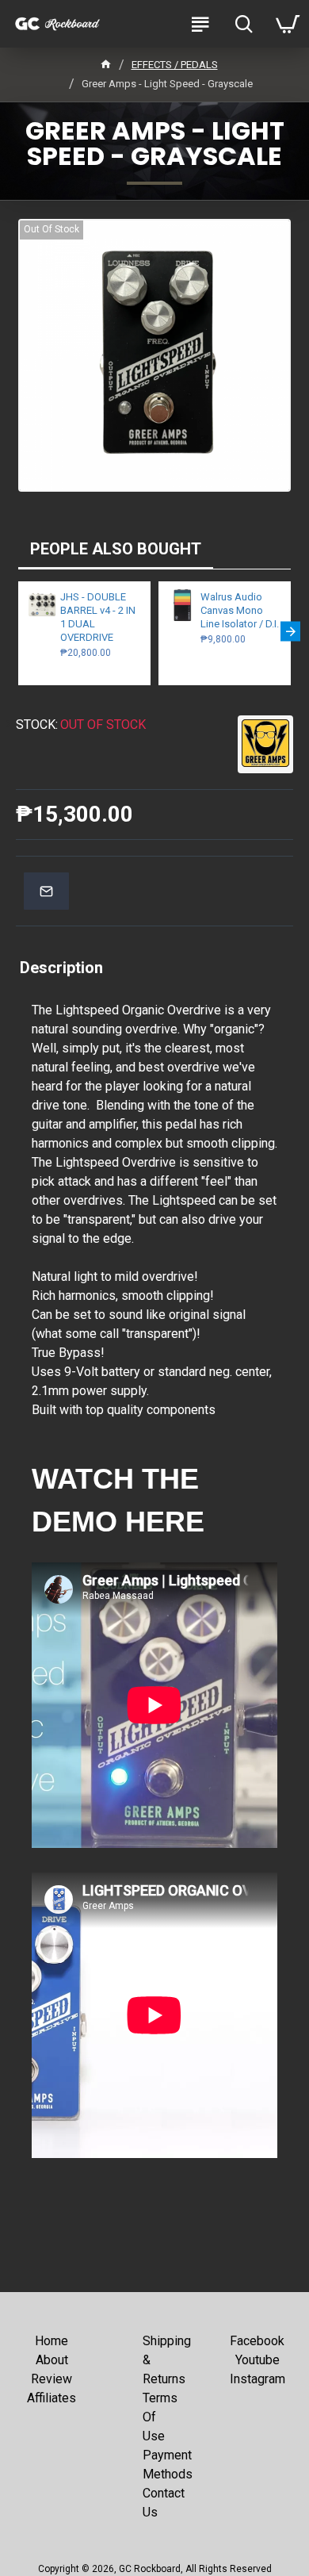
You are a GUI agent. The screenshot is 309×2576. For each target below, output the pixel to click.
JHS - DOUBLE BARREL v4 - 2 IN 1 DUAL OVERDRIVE (98, 617)
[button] (19, 631)
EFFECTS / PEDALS (175, 65)
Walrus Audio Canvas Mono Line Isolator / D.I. (240, 610)
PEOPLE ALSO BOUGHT (116, 549)
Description (61, 968)
